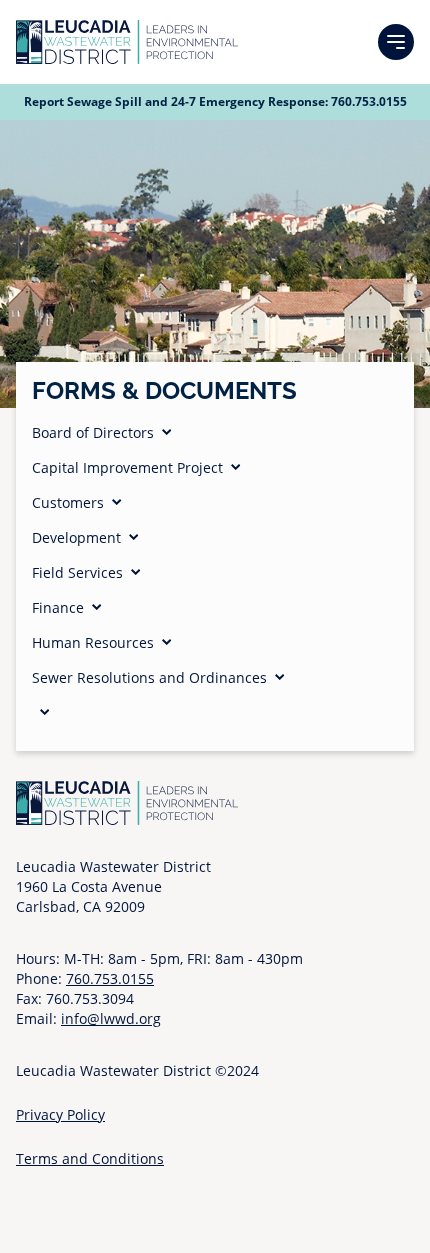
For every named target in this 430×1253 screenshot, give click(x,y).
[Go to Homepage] (127, 42)
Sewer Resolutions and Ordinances (149, 677)
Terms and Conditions (90, 1158)
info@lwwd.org (111, 1018)
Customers (68, 502)
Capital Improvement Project (127, 467)
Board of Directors (93, 432)
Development (76, 537)
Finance (58, 607)
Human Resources (93, 642)
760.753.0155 (369, 101)
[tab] (215, 432)
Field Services (77, 572)
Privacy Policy (60, 1114)
